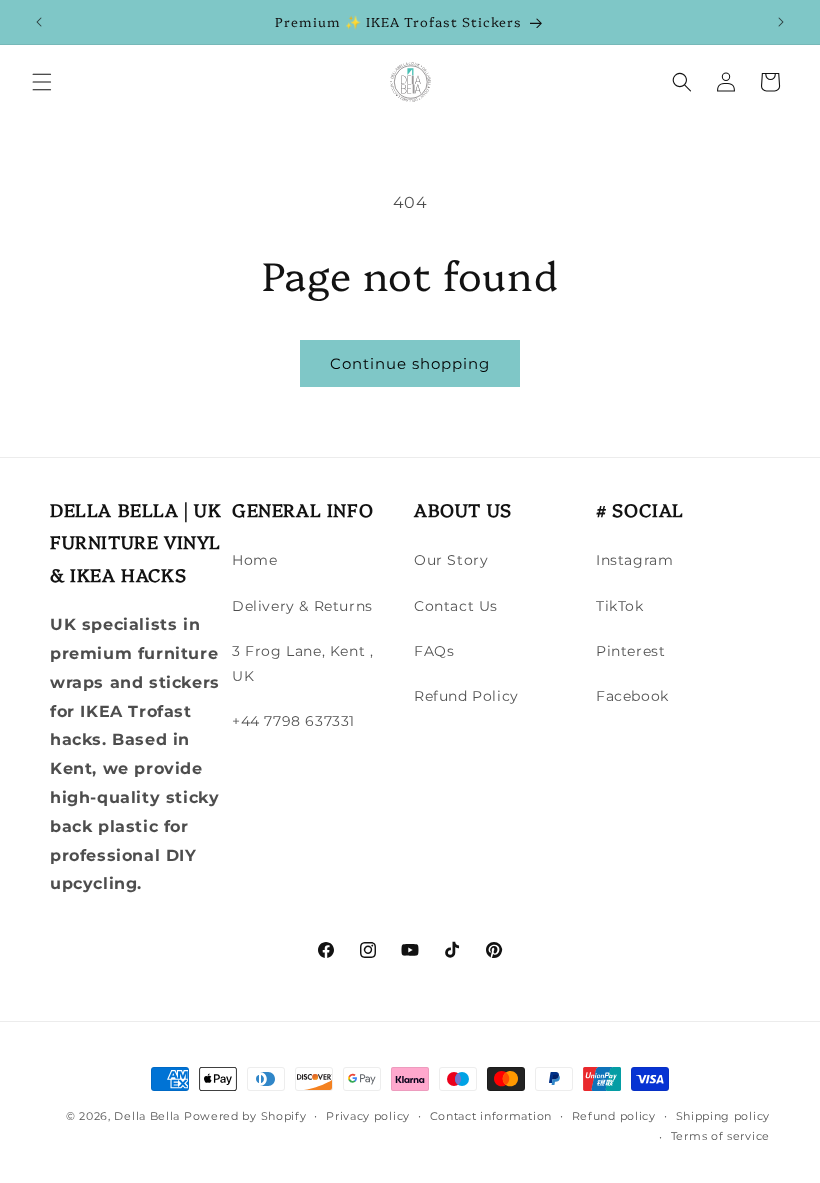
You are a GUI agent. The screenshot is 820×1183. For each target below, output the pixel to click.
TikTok (620, 606)
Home (254, 560)
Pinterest (630, 651)
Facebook (632, 696)
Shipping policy (723, 1116)
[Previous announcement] (39, 22)
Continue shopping (410, 363)
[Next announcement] (781, 22)
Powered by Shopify (245, 1116)
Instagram (634, 560)
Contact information (491, 1116)
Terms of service (720, 1136)
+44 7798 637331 (293, 721)
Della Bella (147, 1116)
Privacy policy (368, 1116)
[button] (42, 82)
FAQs (434, 651)
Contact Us (456, 606)
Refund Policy (466, 696)
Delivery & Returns (302, 606)
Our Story (451, 560)
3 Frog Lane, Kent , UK (302, 663)
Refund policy (614, 1116)
